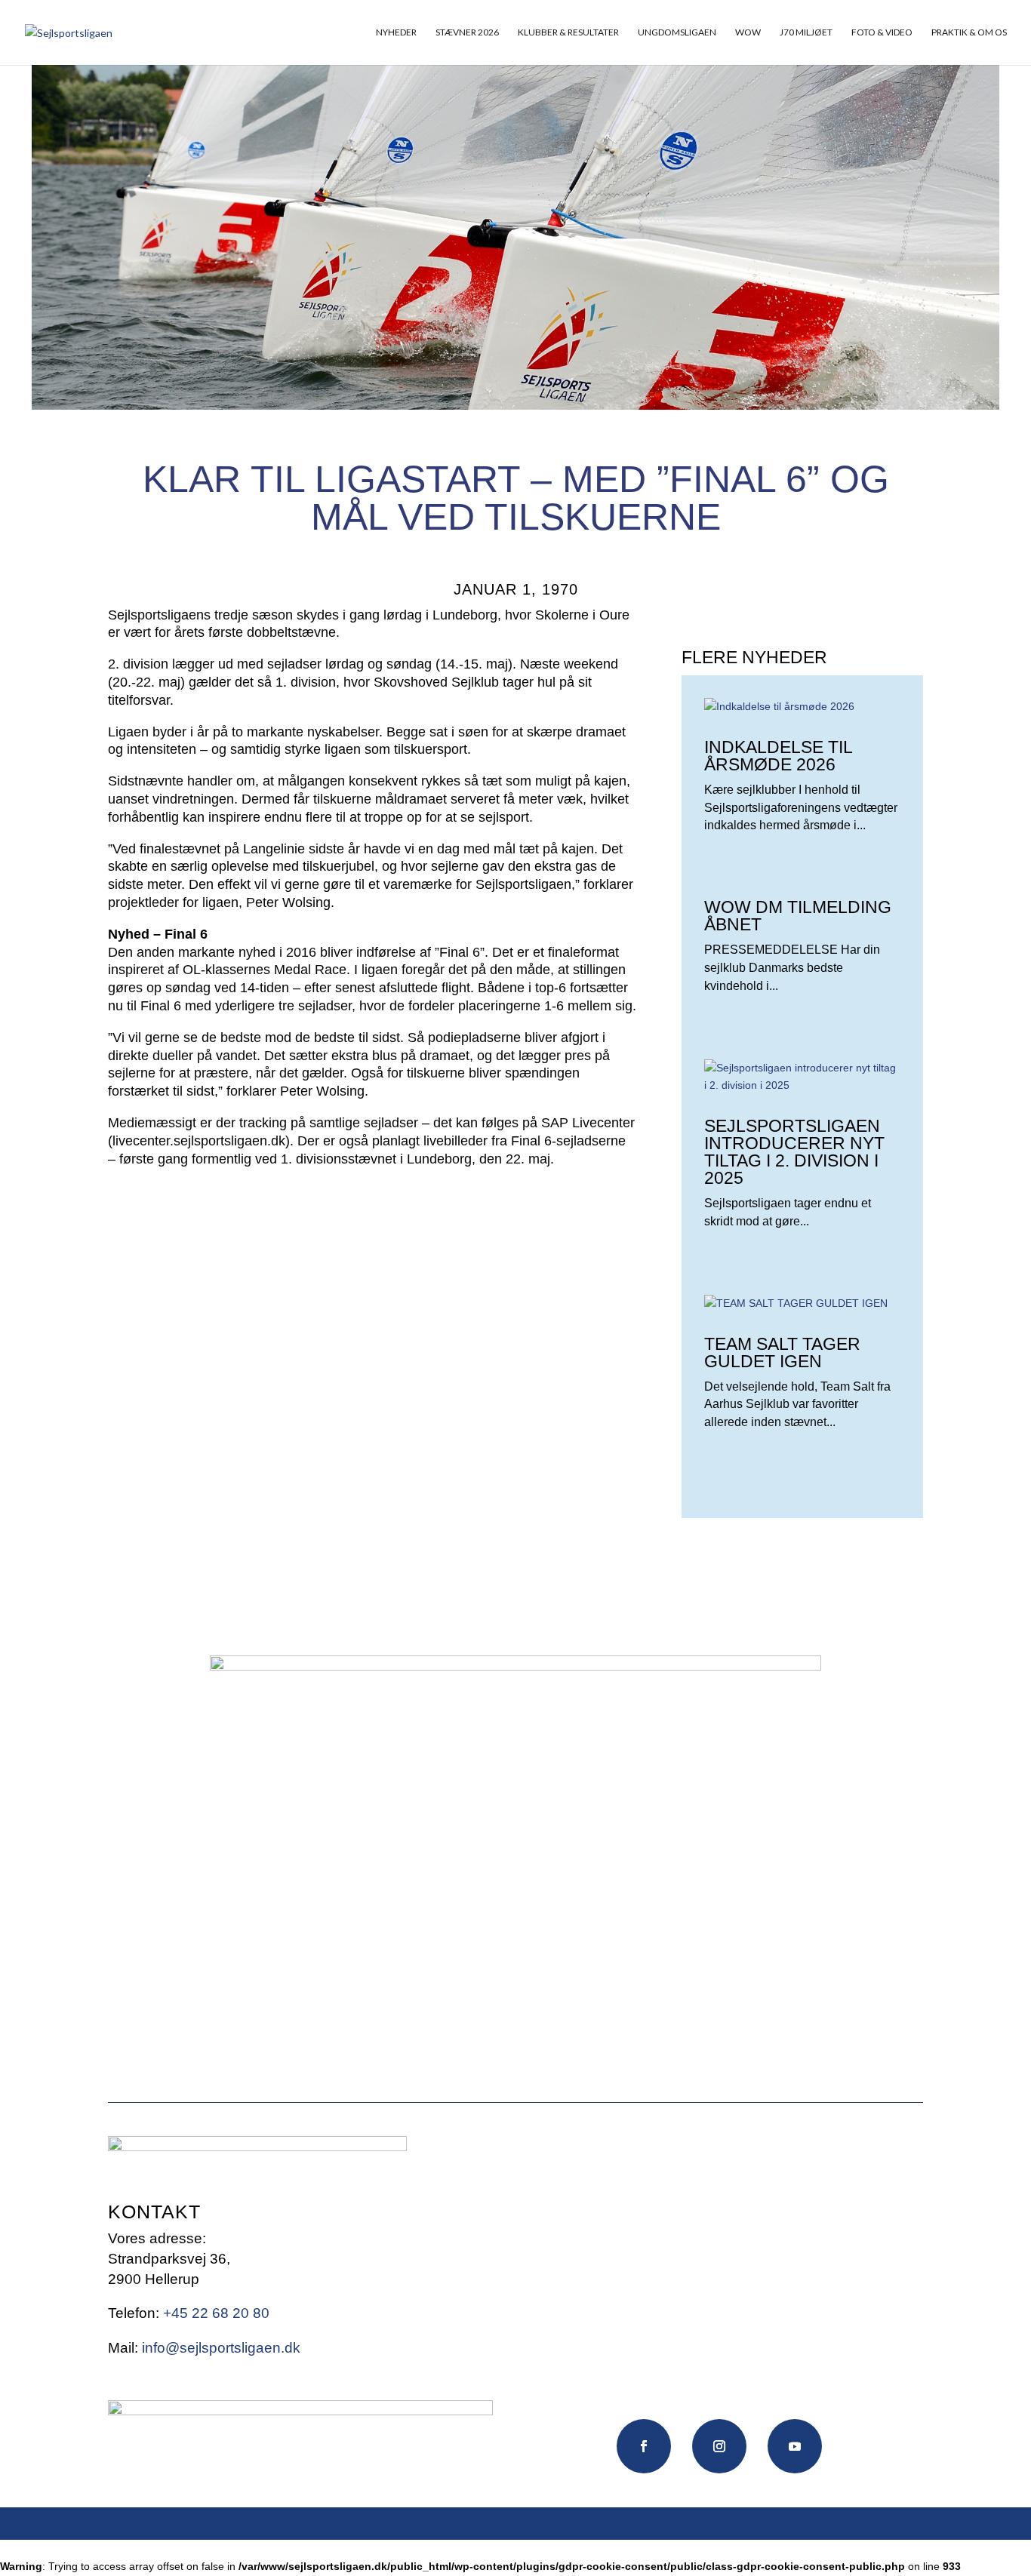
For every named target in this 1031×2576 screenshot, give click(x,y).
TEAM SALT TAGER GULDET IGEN (782, 1353)
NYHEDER (396, 32)
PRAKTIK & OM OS (969, 32)
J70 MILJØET (806, 32)
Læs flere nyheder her (789, 1565)
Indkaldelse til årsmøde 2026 (778, 756)
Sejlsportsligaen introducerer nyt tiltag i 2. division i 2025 (794, 1152)
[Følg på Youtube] (795, 2446)
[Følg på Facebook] (644, 2446)
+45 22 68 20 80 (216, 2313)
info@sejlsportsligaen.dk (221, 2348)
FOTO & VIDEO (882, 32)
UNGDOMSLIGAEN (677, 32)
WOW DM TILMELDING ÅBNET (798, 916)
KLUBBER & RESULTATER (568, 32)
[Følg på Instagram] (719, 2446)
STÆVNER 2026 (467, 32)
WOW (748, 32)
